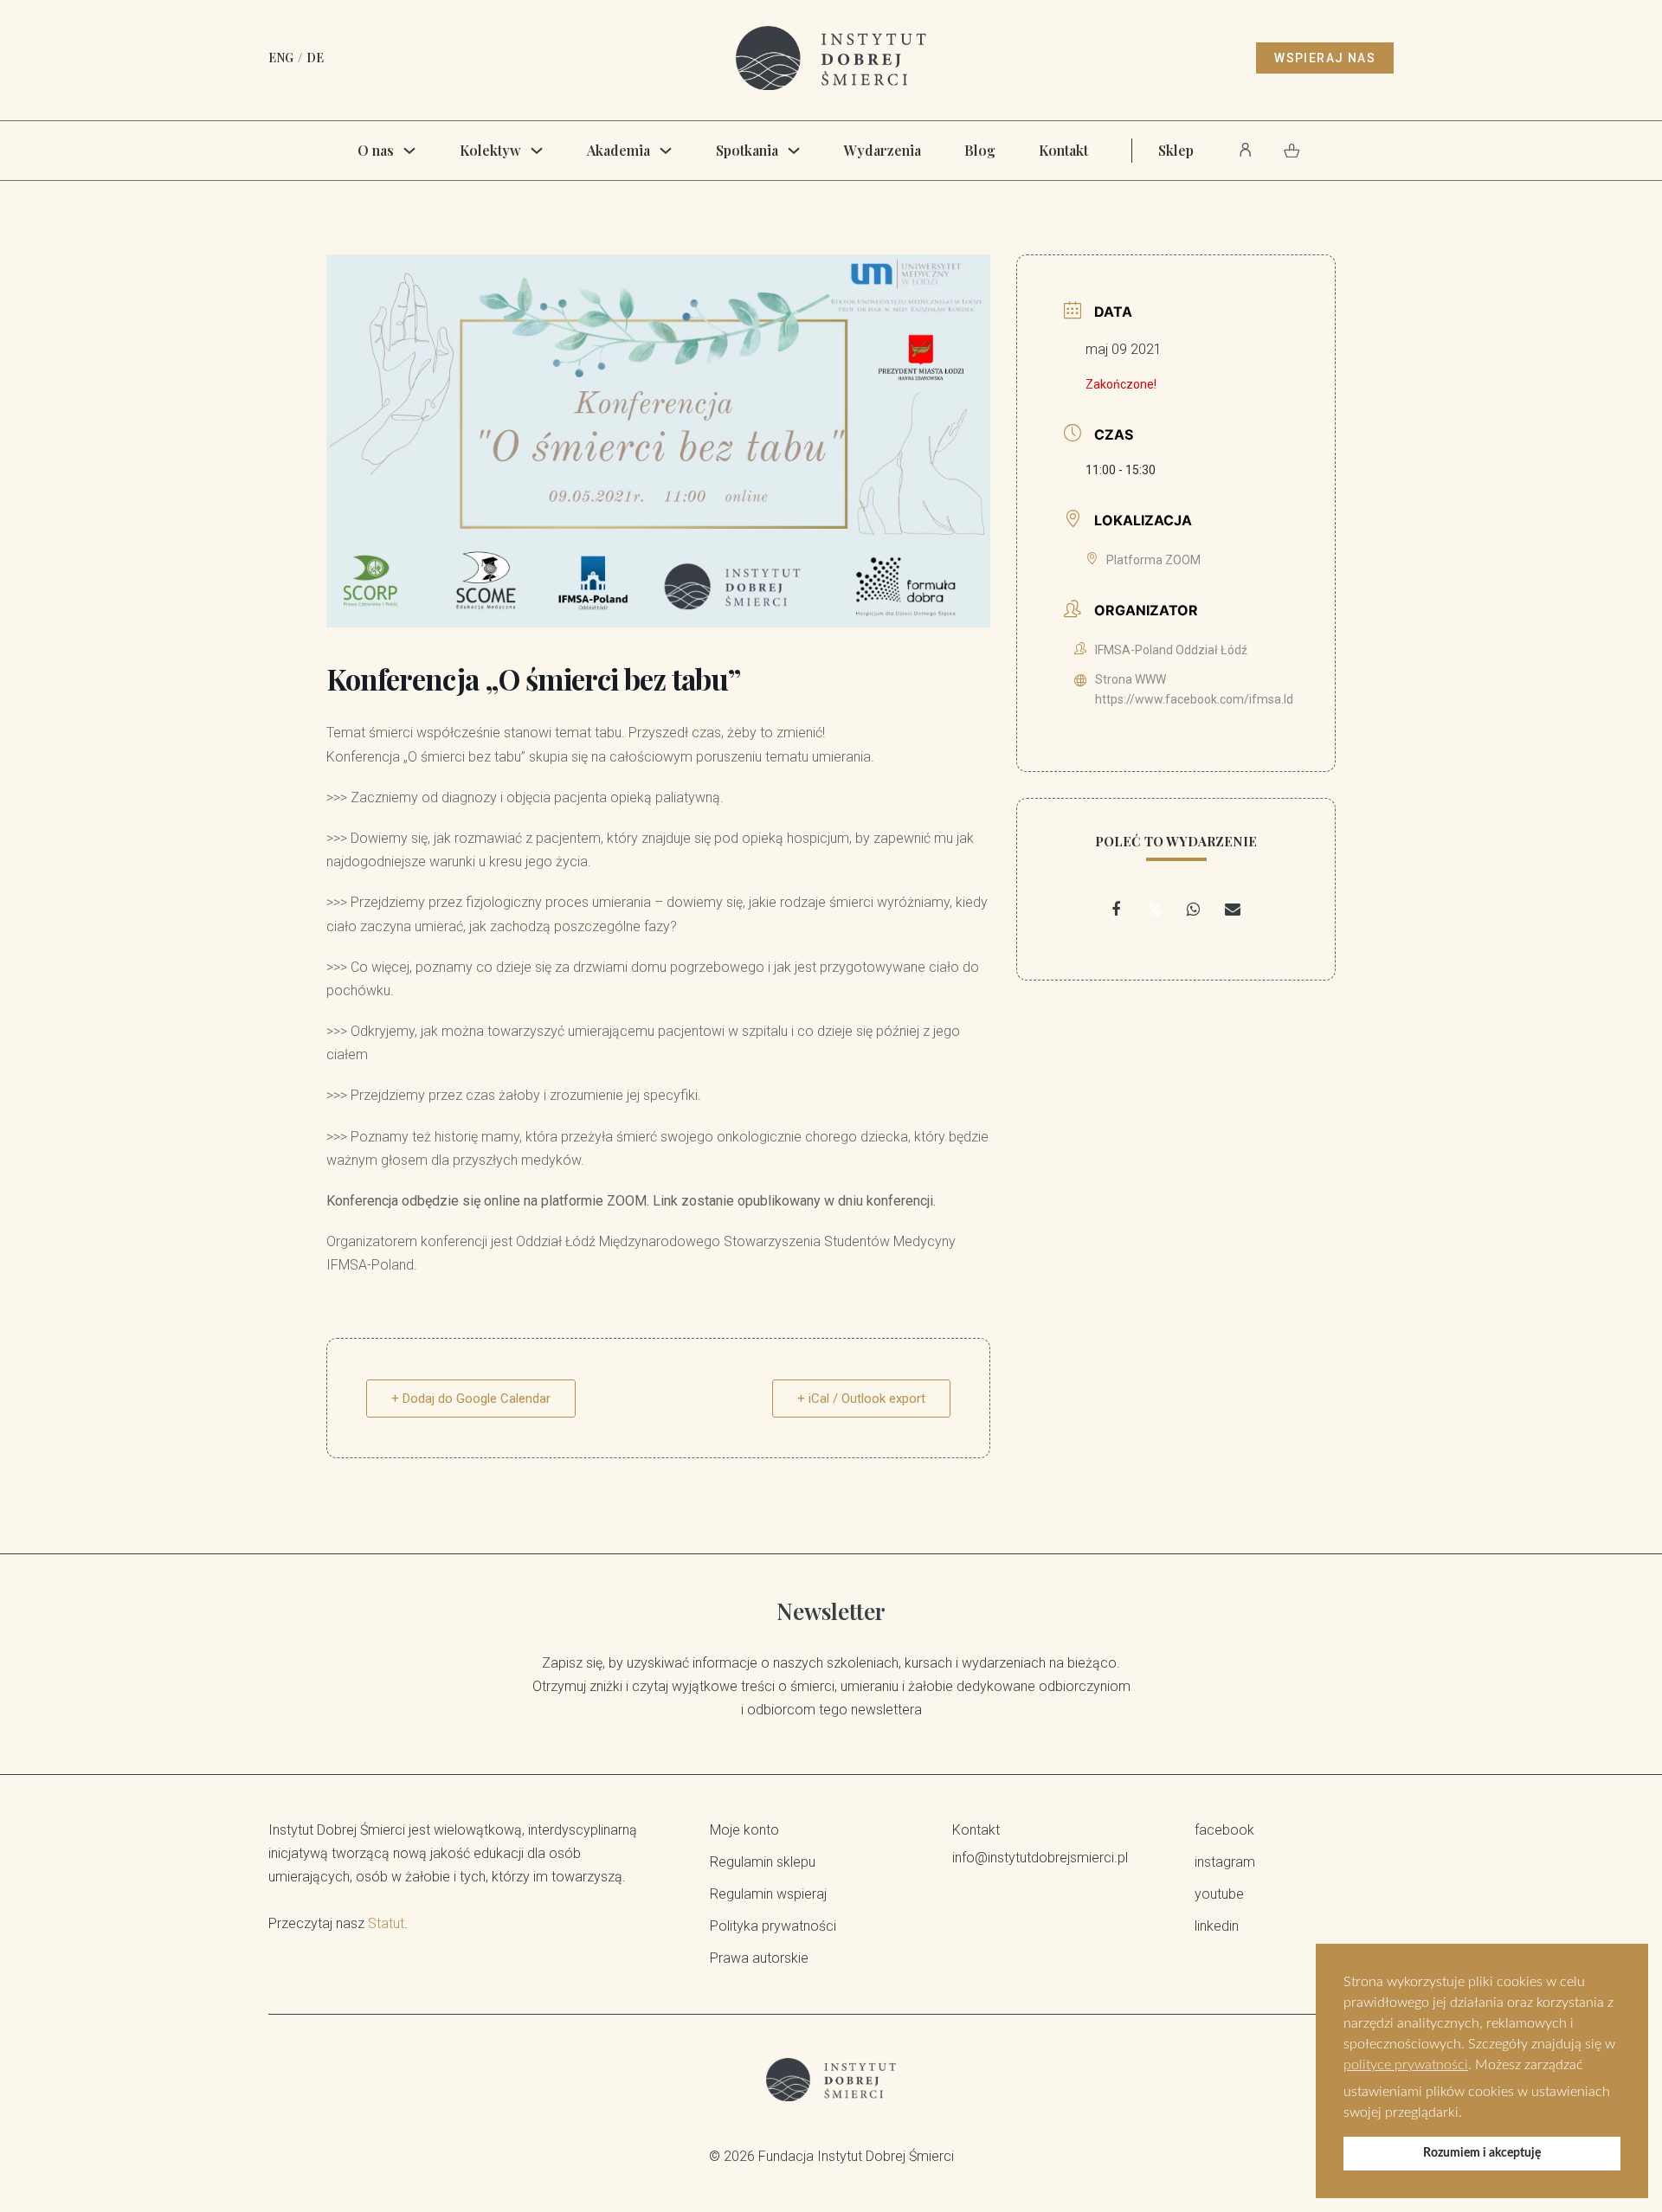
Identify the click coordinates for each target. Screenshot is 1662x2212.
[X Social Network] (1155, 910)
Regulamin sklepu (763, 1862)
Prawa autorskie (759, 1958)
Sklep (1176, 150)
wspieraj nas (1325, 58)
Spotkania (747, 150)
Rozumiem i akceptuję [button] (1482, 2153)
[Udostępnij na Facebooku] (1116, 910)
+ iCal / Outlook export (861, 1399)
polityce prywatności (1406, 2065)
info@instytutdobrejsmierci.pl (1040, 1858)
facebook (1224, 1830)
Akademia (618, 150)
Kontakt (1063, 150)
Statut (386, 1923)
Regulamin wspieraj (768, 1894)
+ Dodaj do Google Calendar (471, 1399)
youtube (1219, 1894)
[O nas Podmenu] (409, 151)
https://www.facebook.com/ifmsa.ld (1194, 699)
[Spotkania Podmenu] (794, 151)
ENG (281, 58)
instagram (1225, 1862)
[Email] (1233, 910)
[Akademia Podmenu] (666, 151)
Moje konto (744, 1830)
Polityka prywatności (773, 1926)
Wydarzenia (883, 150)
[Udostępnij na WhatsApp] (1194, 910)
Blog (980, 150)
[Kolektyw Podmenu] (537, 151)
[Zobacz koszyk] (1292, 151)
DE (315, 58)
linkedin (1217, 1926)
